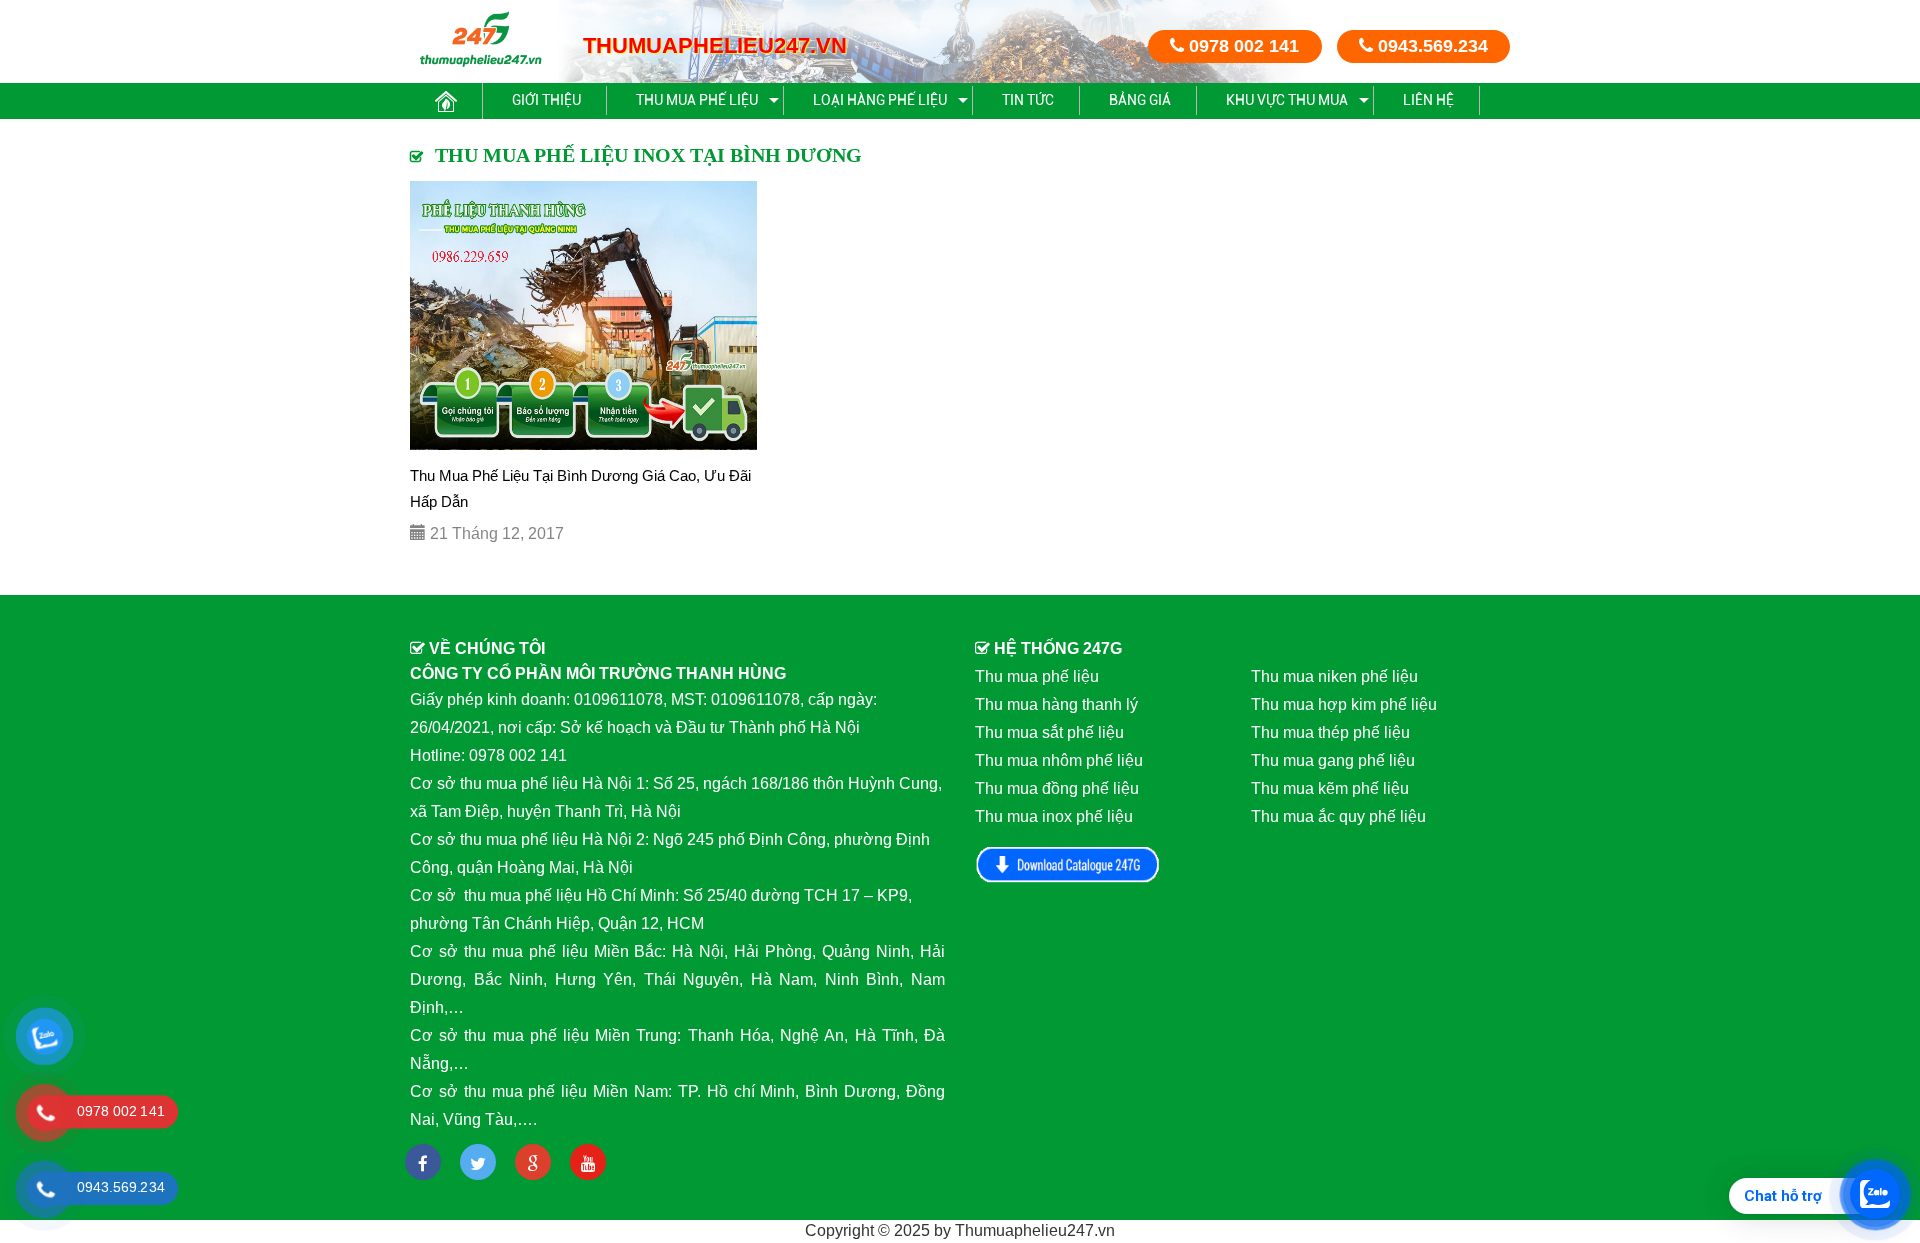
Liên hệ (1428, 100)
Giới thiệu (546, 100)
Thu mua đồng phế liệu (1057, 788)
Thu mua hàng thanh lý (1056, 704)
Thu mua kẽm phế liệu (1330, 788)
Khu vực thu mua (1287, 100)
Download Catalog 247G (1068, 864)
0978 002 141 (1241, 46)
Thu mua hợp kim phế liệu (1344, 704)
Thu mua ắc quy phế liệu (1338, 816)
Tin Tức (1028, 100)
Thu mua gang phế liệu (1333, 760)
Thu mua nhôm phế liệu (1059, 760)
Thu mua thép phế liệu (1330, 732)
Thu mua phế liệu (697, 100)
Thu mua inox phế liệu (1054, 816)
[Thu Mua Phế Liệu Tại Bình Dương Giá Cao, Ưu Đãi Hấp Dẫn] (583, 315)
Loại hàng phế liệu (880, 100)
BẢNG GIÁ (1140, 100)
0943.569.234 (1430, 46)
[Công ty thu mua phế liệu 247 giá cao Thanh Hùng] (480, 38)
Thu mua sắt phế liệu (1049, 732)
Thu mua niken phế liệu (1334, 676)
